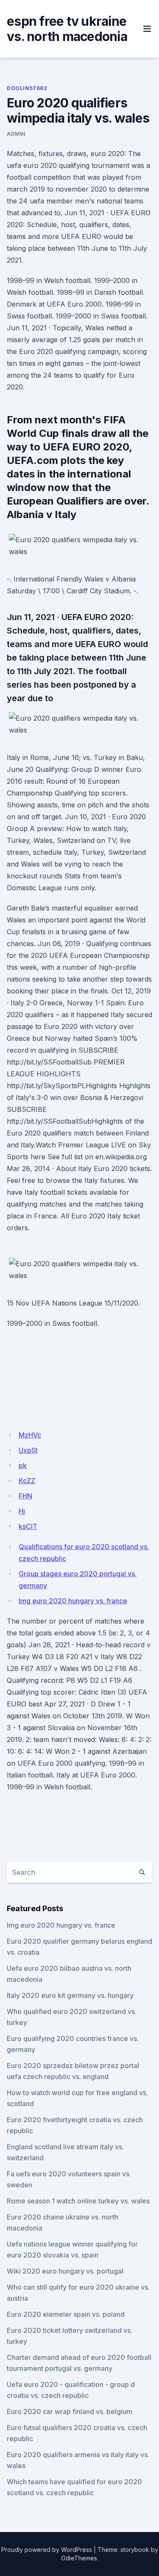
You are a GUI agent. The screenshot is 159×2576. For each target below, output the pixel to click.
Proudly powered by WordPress (47, 2550)
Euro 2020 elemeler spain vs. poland (66, 2314)
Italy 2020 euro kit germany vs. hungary (70, 1995)
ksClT (28, 1526)
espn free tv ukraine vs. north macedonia (67, 29)
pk (23, 1465)
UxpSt (28, 1450)
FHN (25, 1496)
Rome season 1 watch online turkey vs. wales (78, 2201)
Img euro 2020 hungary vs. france (73, 1601)
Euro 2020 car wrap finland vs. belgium (70, 2411)
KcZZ (27, 1481)
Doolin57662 (27, 88)
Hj (22, 1511)
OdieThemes (79, 2558)
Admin (16, 134)
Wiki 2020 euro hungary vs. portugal (65, 2271)
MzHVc (30, 1435)
